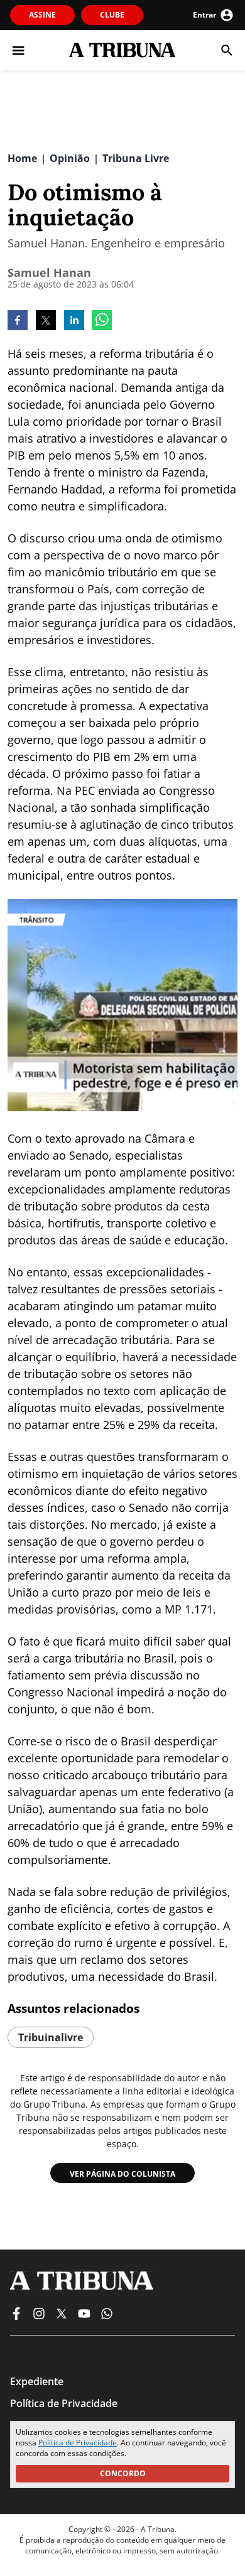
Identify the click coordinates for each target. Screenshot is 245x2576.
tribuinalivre (51, 2037)
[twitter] (46, 321)
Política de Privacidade (78, 2443)
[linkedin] (74, 321)
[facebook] (18, 321)
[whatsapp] (102, 321)
